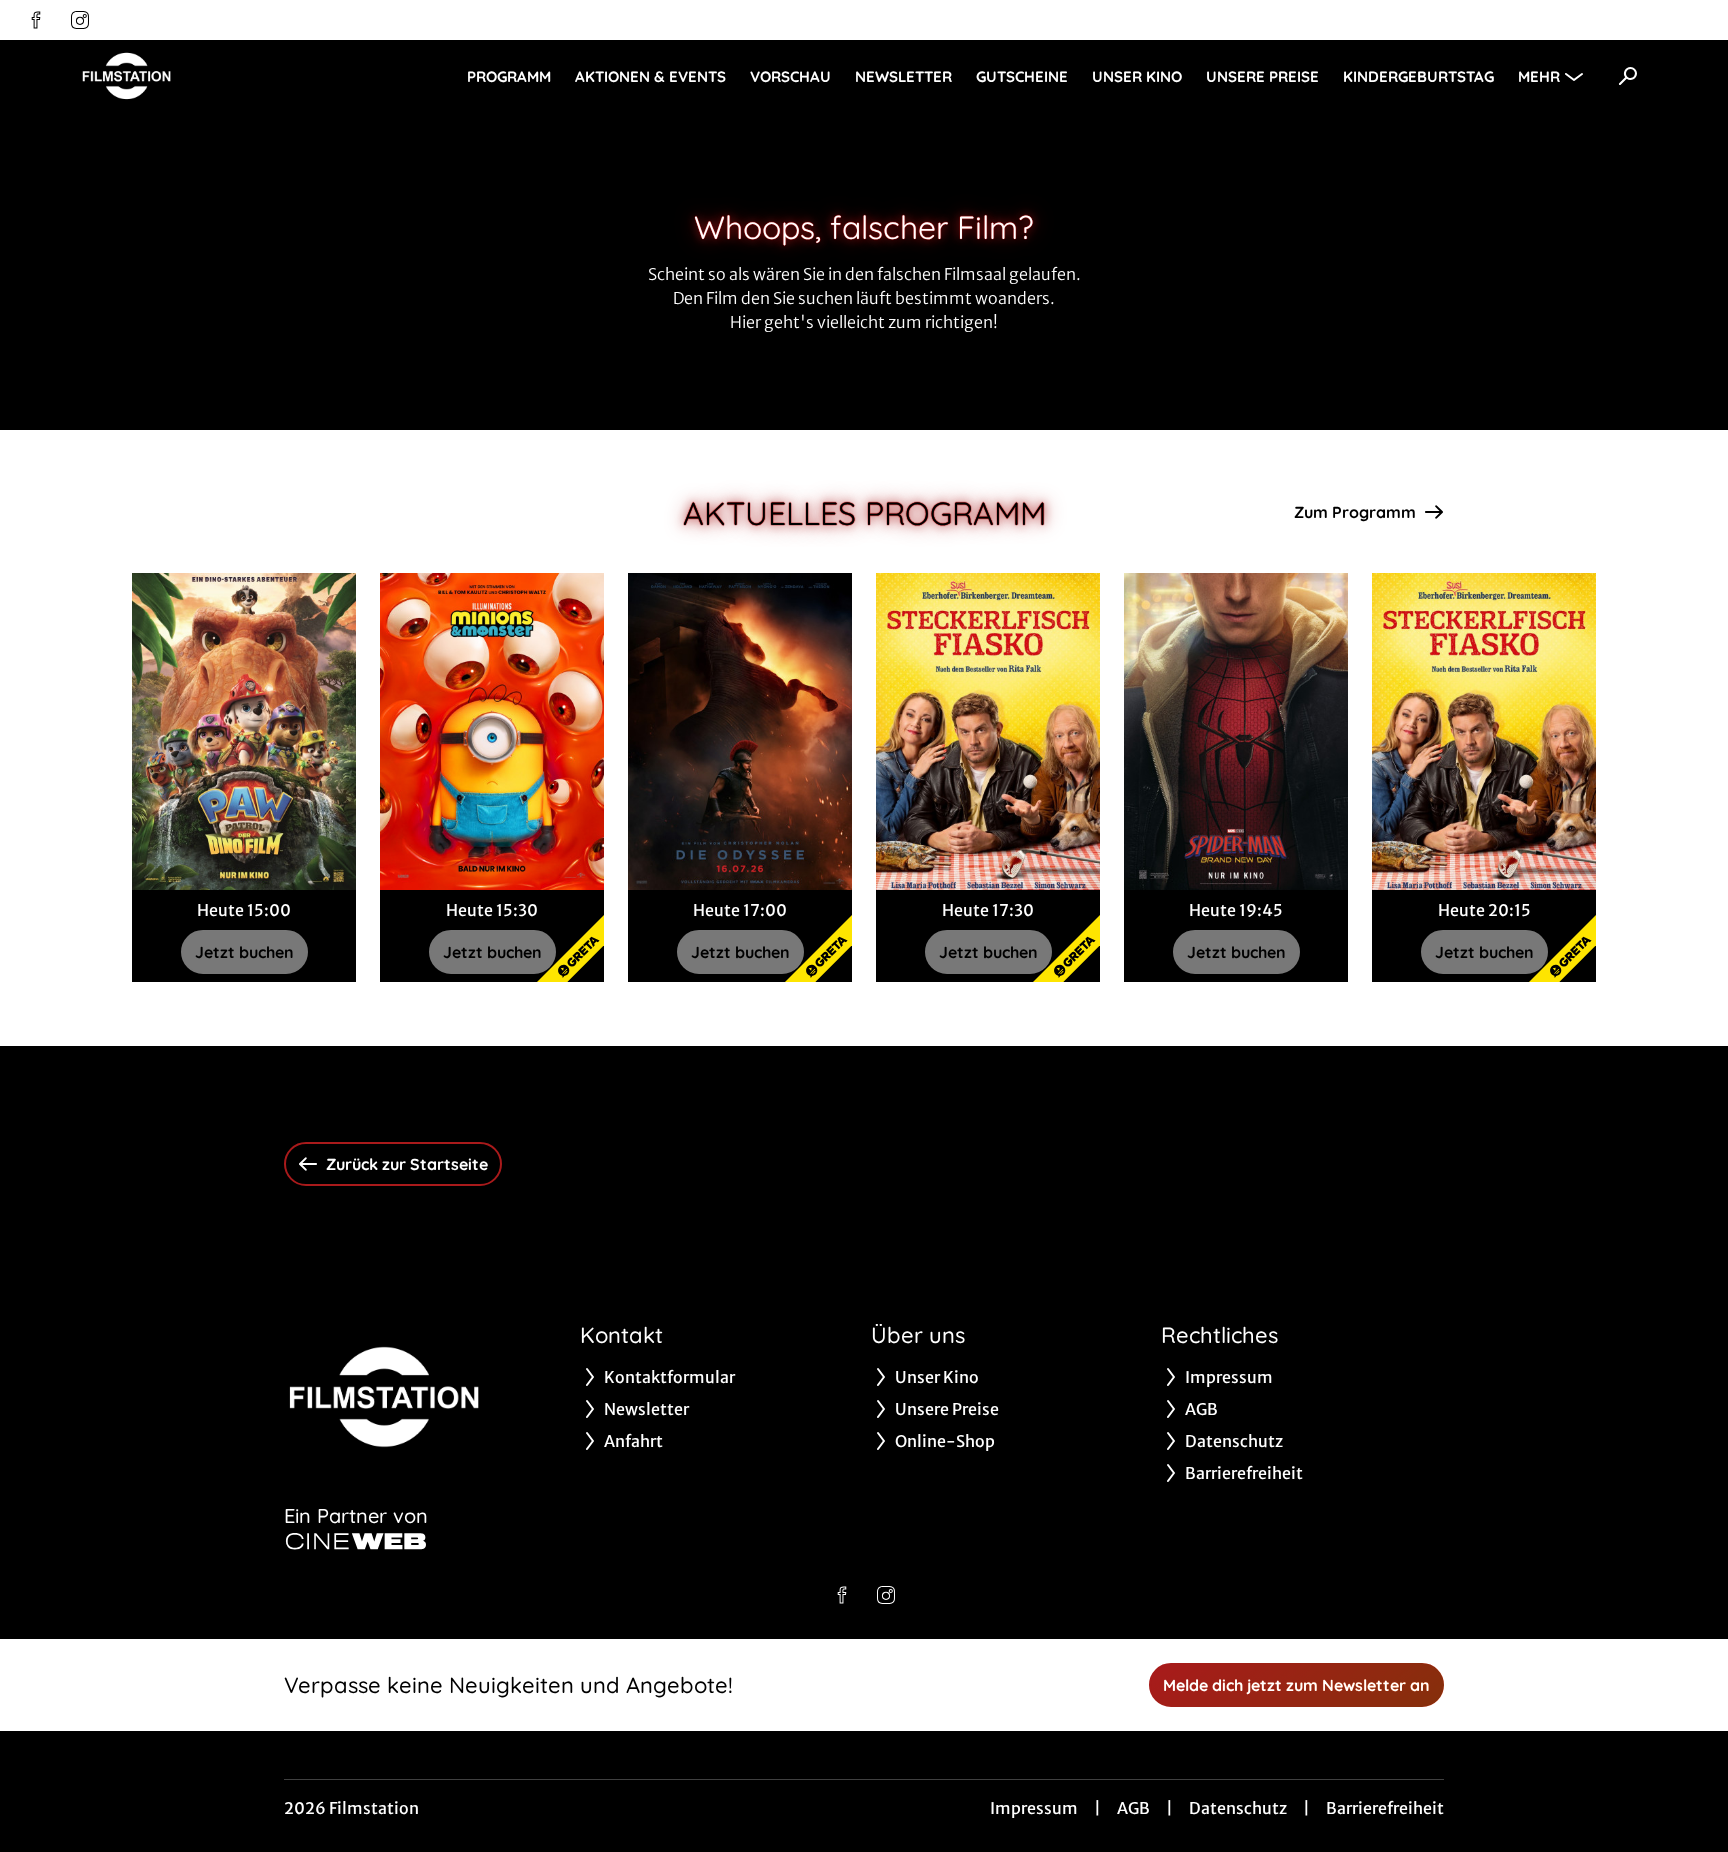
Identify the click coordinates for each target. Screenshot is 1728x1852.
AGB (1133, 1808)
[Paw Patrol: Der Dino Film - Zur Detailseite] (244, 731)
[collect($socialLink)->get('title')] (36, 20)
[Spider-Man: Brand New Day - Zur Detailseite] (1236, 731)
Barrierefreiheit (1385, 1808)
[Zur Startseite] (220, 76)
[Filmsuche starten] (1628, 76)
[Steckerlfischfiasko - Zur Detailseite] (988, 731)
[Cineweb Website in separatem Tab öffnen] (356, 1541)
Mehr (1539, 76)
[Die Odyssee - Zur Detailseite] (740, 731)
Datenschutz (1238, 1808)
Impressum (1034, 1808)
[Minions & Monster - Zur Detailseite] (492, 731)
